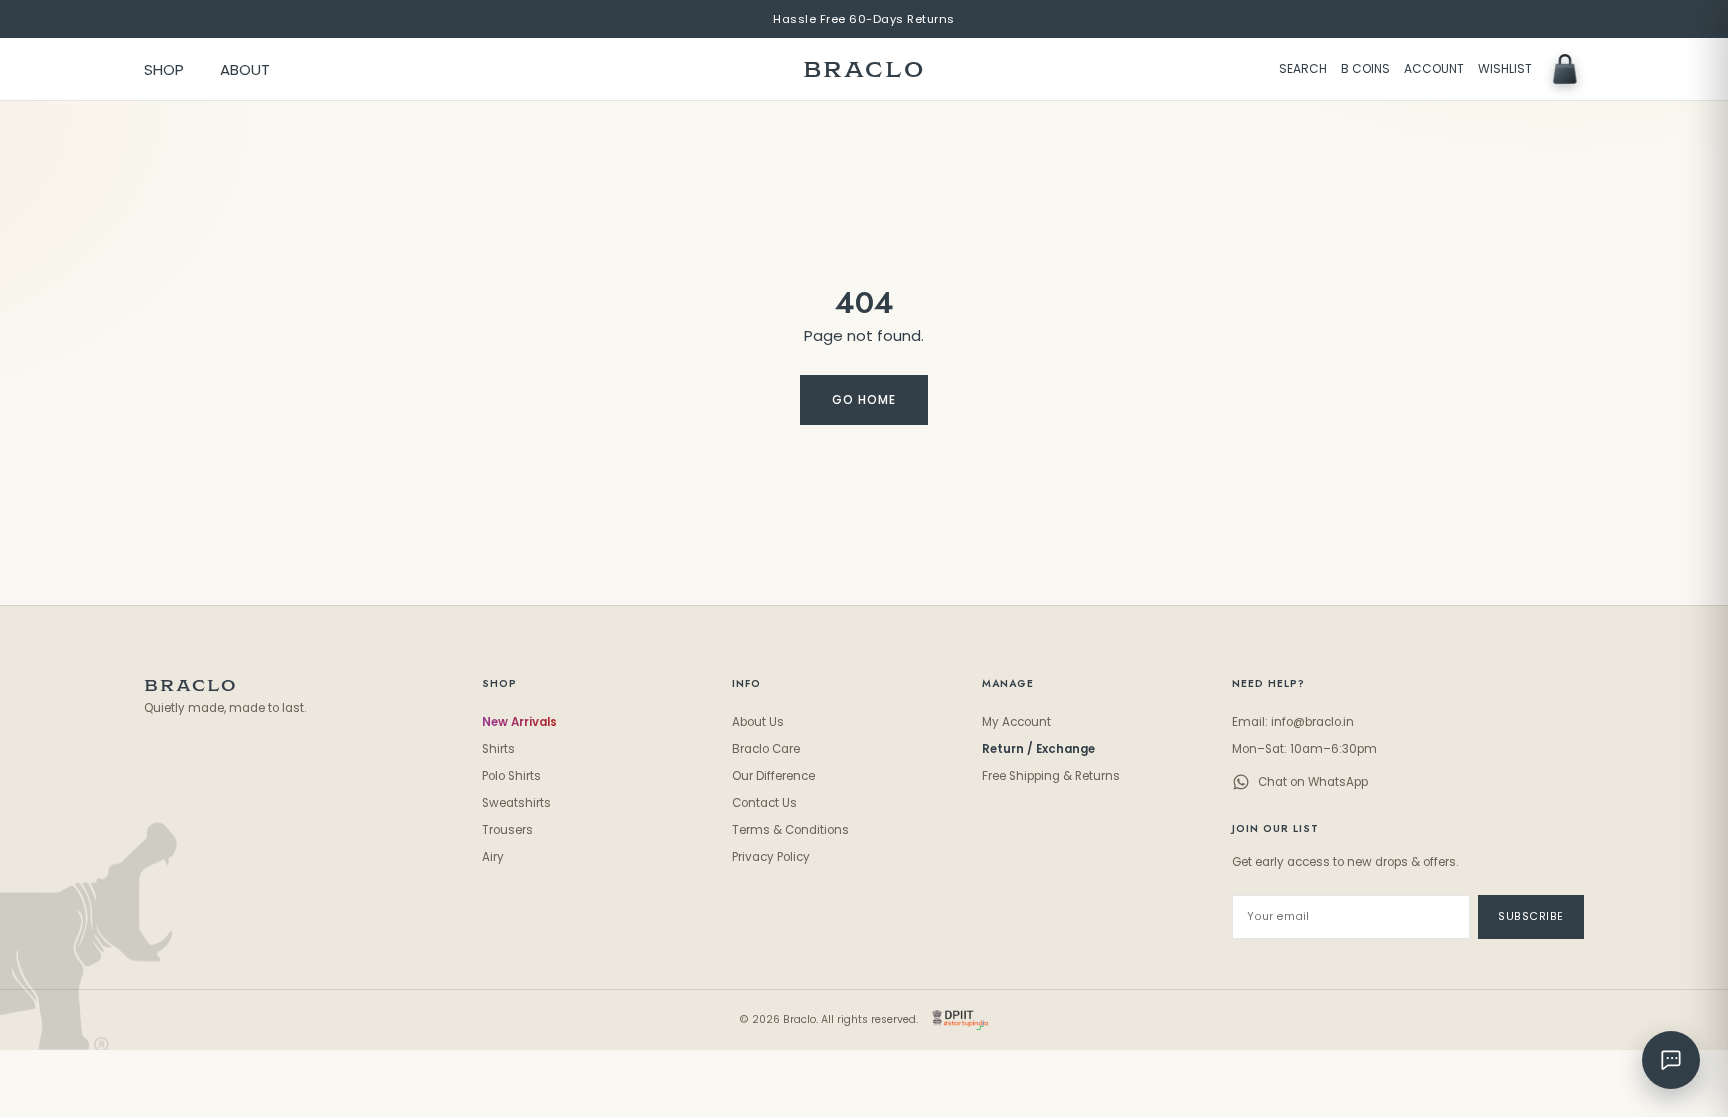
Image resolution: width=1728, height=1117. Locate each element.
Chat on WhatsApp (1313, 782)
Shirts (498, 749)
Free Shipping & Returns (1051, 776)
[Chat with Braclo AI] (1671, 1060)
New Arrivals (519, 722)
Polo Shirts (511, 776)
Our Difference (773, 776)
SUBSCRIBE (1531, 916)
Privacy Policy (771, 857)
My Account (1016, 722)
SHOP (164, 69)
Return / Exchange (1038, 749)
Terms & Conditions (790, 830)
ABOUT (245, 69)
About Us (758, 722)
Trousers (507, 830)
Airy (493, 857)
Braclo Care (766, 749)
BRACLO (864, 69)
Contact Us (764, 803)
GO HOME (864, 400)
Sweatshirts (516, 803)
